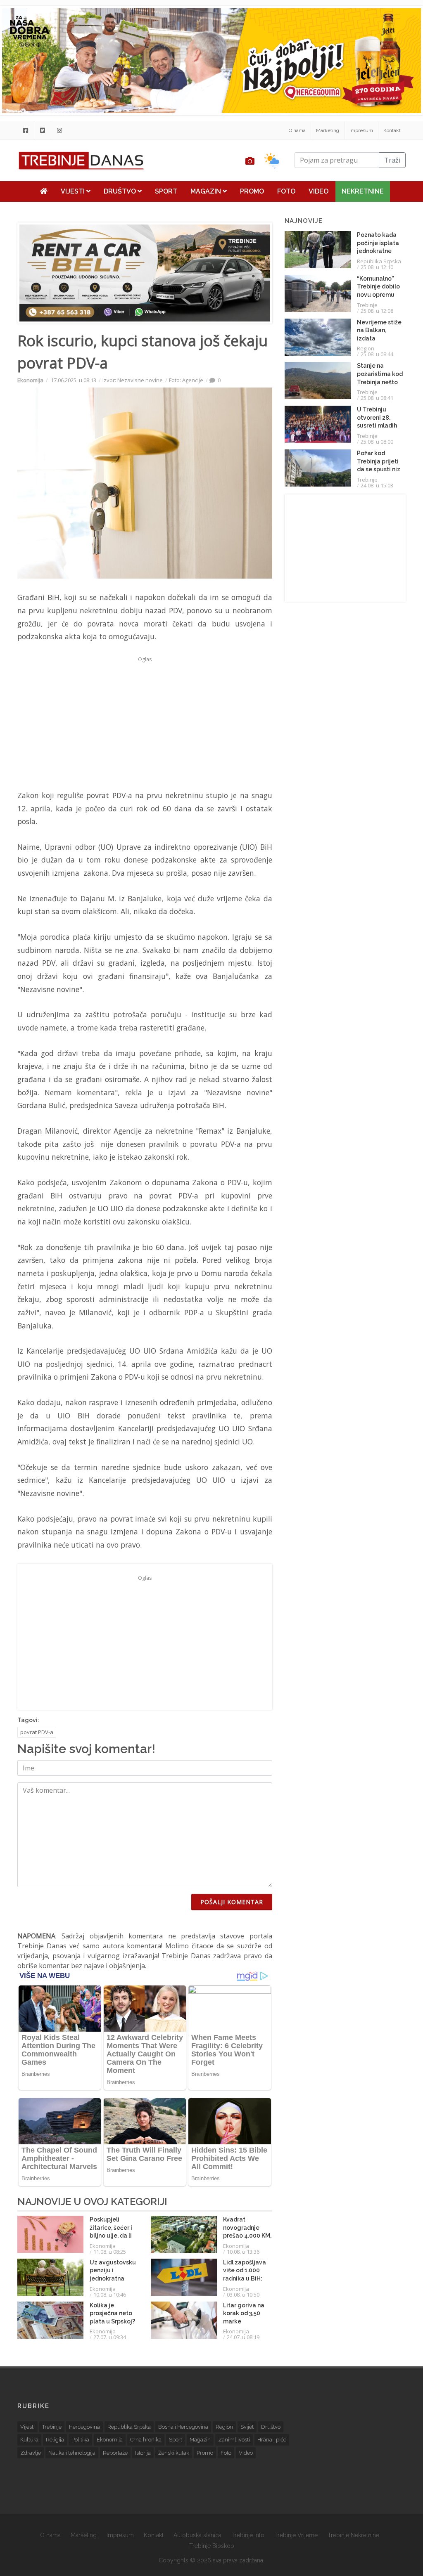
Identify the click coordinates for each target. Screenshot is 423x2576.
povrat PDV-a (37, 1732)
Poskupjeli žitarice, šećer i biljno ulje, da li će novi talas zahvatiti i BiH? (111, 2236)
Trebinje (367, 305)
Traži (392, 160)
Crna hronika (146, 2440)
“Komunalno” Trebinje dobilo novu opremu (378, 287)
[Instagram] (59, 130)
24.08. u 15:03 (377, 485)
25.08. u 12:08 (377, 311)
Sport (166, 191)
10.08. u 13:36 (243, 2252)
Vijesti (74, 191)
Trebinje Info (248, 2535)
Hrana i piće (272, 2440)
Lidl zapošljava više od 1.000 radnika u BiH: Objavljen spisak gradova (246, 2278)
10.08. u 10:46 (110, 2295)
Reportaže (115, 2453)
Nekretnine (363, 191)
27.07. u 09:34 (110, 2337)
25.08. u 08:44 (377, 354)
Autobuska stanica (197, 2535)
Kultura (29, 2440)
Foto (286, 191)
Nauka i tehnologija (72, 2453)
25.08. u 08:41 (377, 398)
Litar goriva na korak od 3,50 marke (244, 2313)
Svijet (247, 2427)
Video (318, 191)
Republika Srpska (379, 261)
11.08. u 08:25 (110, 2252)
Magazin (207, 191)
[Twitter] (43, 130)
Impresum (361, 130)
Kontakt (392, 130)
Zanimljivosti (234, 2440)
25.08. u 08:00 (377, 442)
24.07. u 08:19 (243, 2337)
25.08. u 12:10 (377, 267)
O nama (297, 130)
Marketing (328, 130)
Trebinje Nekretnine (353, 2535)
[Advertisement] (145, 723)
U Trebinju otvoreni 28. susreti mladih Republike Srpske (377, 425)
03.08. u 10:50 (243, 2295)
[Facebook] (26, 130)
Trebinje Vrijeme (296, 2535)
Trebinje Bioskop (212, 2546)
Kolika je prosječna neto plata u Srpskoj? (112, 2313)
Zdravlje (31, 2453)
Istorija (143, 2453)
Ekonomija (30, 380)
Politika (80, 2440)
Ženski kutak (174, 2453)
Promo (252, 191)
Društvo (121, 191)
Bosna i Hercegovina (183, 2427)
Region (366, 348)
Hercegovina (84, 2427)
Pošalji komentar (232, 1902)
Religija (55, 2440)
